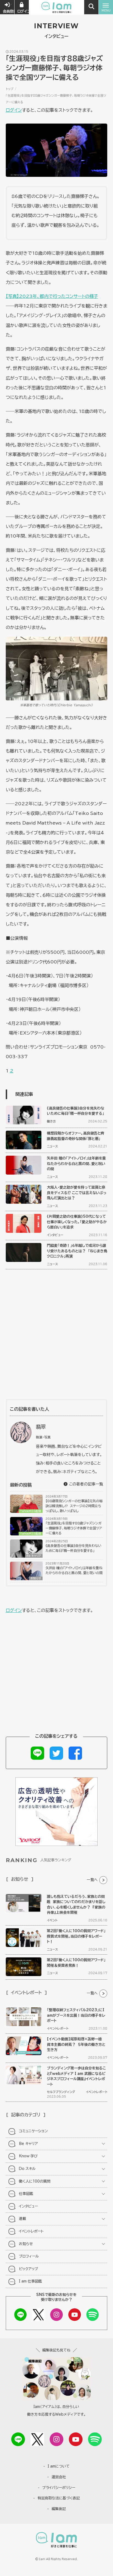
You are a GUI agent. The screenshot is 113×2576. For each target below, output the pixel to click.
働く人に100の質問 (35, 2181)
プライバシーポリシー (59, 2488)
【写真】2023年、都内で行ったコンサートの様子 (52, 296)
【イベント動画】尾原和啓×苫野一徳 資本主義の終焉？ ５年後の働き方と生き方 (76, 2044)
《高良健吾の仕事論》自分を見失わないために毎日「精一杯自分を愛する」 (74, 1548)
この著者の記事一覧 (85, 1484)
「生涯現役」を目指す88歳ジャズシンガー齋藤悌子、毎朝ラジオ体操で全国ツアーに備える (74, 1528)
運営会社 (59, 2477)
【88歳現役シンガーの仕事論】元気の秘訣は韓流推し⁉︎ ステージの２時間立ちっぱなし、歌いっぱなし (74, 1506)
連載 (22, 2219)
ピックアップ (29, 2269)
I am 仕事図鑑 (30, 2281)
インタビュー (55, 1235)
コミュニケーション (33, 2131)
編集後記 (59, 2509)
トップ (10, 89)
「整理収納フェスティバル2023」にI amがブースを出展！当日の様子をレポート (76, 2015)
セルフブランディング (61, 2092)
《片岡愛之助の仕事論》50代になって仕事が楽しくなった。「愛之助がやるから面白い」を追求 (77, 1222)
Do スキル (27, 2169)
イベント (52, 1920)
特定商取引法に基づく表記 (59, 2498)
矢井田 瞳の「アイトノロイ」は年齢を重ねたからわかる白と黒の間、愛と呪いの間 (76, 1164)
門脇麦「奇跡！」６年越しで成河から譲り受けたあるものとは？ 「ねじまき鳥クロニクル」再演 (77, 1251)
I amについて (59, 2466)
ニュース (52, 1146)
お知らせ (36, 1578)
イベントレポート (58, 2028)
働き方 (51, 1121)
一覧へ (92, 1880)
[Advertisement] (56, 1334)
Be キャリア (34, 1556)
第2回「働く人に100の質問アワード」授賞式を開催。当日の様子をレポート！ (76, 1936)
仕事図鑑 (26, 2194)
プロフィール (29, 2256)
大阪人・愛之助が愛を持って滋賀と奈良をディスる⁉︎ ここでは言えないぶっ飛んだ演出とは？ (77, 1193)
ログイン (14, 110)
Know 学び (28, 2156)
